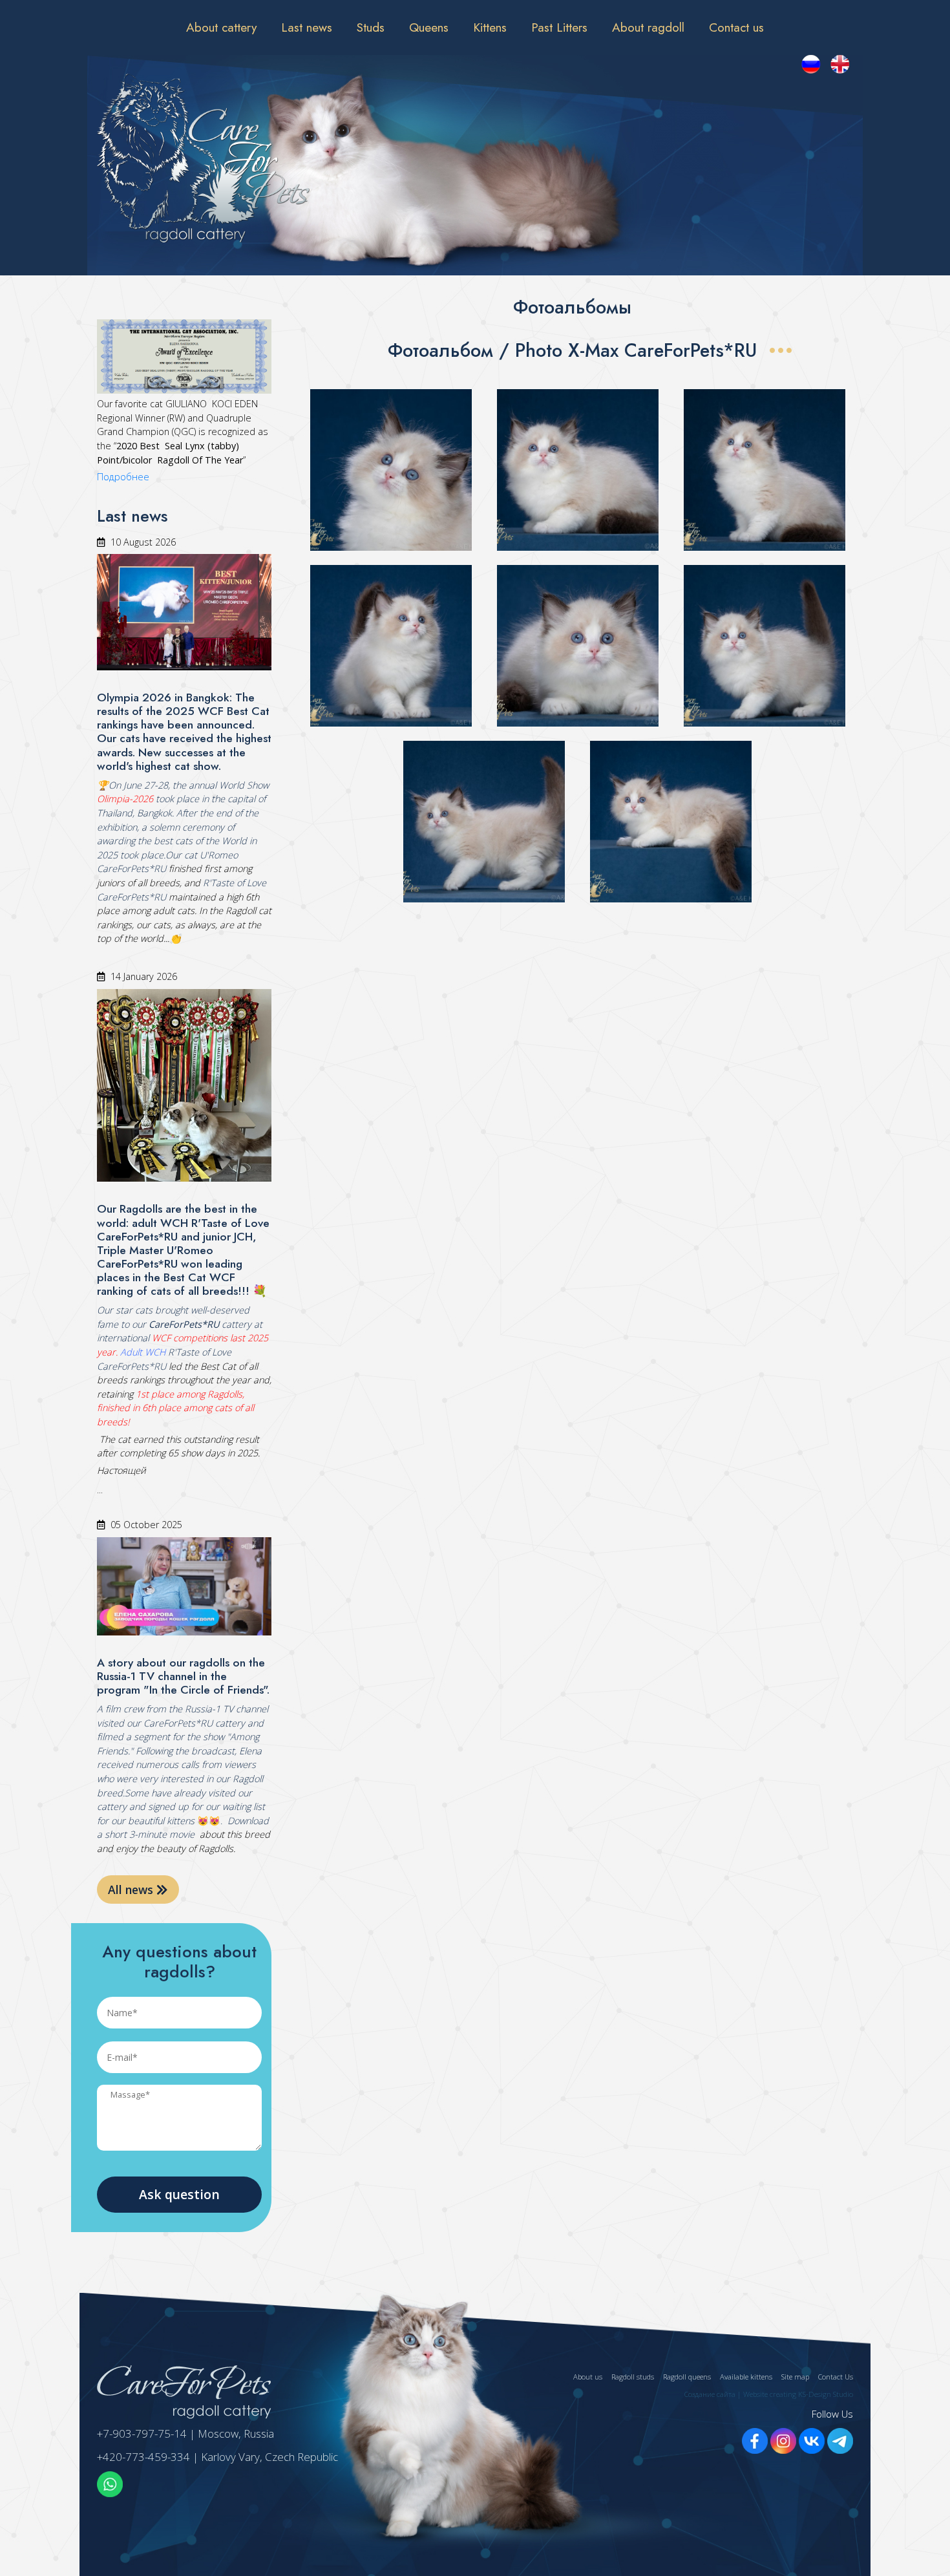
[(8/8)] (671, 822)
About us (588, 2377)
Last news (307, 27)
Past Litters (559, 27)
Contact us (736, 27)
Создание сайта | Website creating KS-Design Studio (769, 2394)
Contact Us (836, 2377)
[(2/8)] (578, 470)
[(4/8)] (391, 646)
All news (132, 1889)
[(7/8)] (484, 822)
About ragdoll (648, 27)
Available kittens (746, 2377)
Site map (795, 2377)
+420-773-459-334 (143, 2457)
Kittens (490, 27)
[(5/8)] (578, 646)
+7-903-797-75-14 (142, 2433)
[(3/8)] (765, 470)
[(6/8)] (765, 646)
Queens (429, 27)
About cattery (221, 27)
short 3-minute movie (150, 1834)
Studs (371, 27)
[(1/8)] (391, 470)
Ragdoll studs (633, 2377)
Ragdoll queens (687, 2377)
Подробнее (123, 477)
